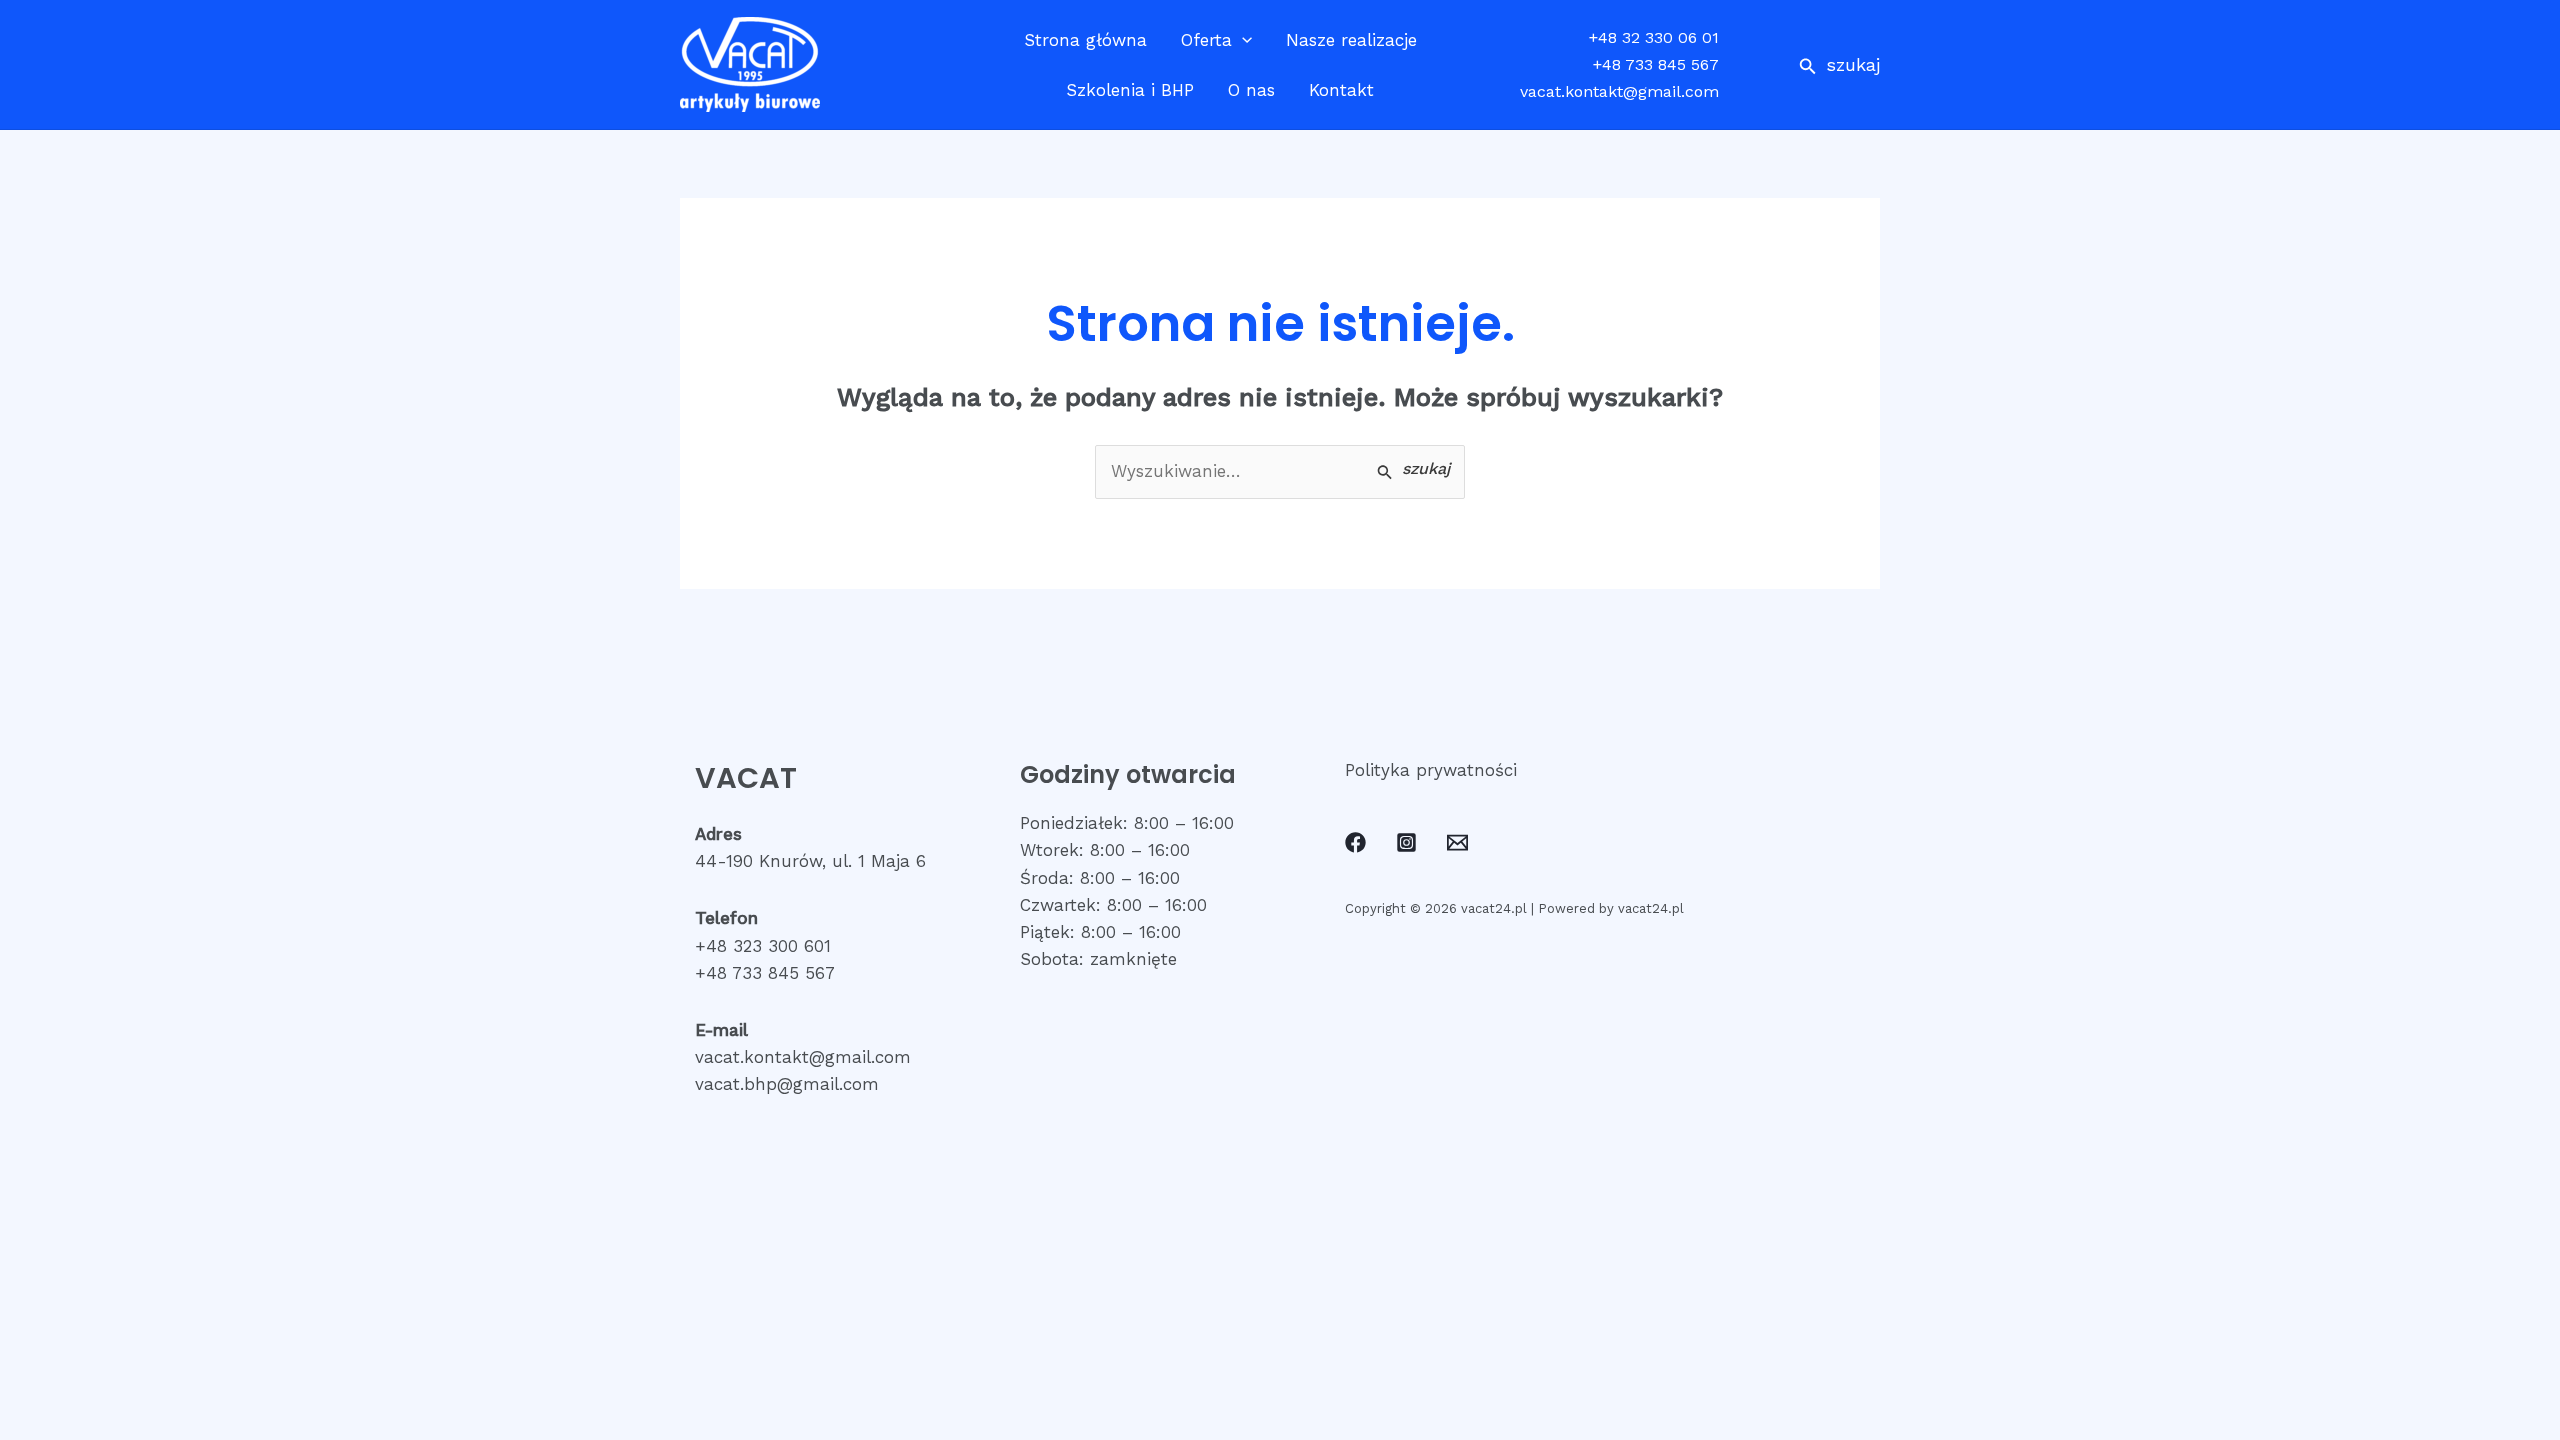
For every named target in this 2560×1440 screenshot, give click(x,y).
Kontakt (1341, 90)
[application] (1242, 40)
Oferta (1206, 40)
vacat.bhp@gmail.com (787, 1084)
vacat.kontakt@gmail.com (1619, 91)
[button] (1839, 64)
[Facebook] (1355, 842)
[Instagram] (1406, 842)
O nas (1251, 90)
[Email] (1457, 842)
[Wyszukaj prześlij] (1413, 470)
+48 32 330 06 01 (1654, 37)
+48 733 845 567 (1656, 64)
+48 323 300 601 (763, 946)
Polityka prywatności (1431, 770)
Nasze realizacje (1351, 40)
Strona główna (1085, 40)
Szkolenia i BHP (1130, 90)
